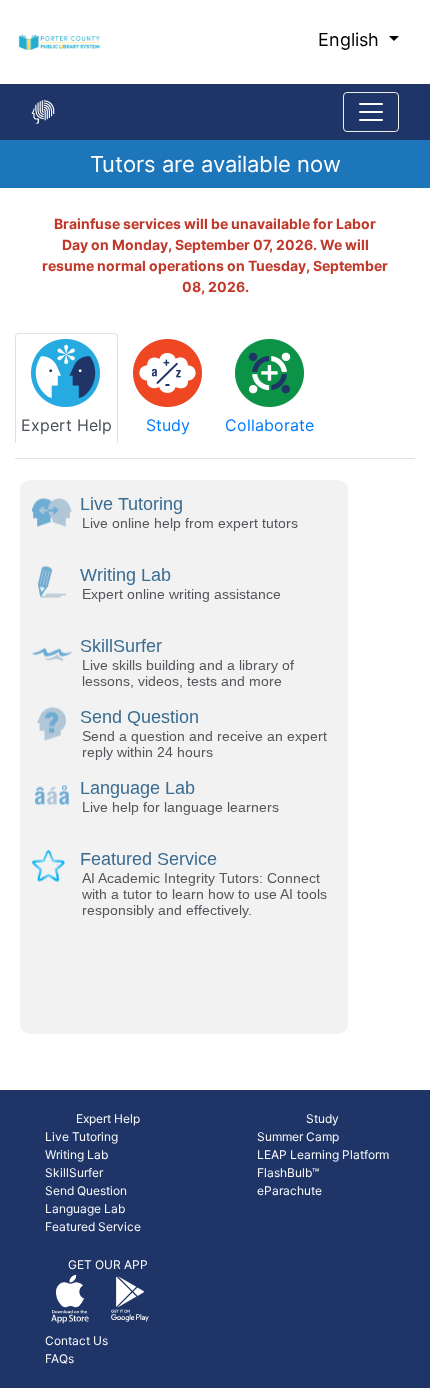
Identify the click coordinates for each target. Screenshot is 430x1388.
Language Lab (85, 1208)
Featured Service (93, 1226)
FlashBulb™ (288, 1172)
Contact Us (76, 1340)
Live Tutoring (81, 1136)
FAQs (59, 1358)
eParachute (289, 1190)
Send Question (86, 1190)
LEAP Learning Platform (323, 1154)
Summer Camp (298, 1136)
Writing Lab (76, 1154)
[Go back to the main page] (43, 112)
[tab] (66, 388)
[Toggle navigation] (371, 112)
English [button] (351, 39)
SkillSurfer (74, 1172)
